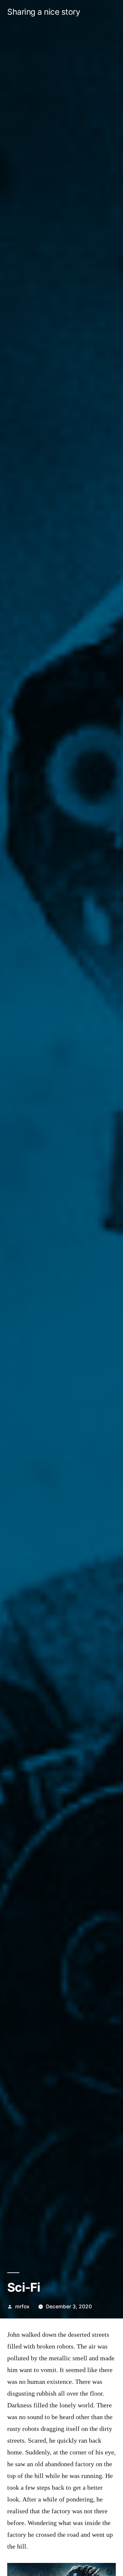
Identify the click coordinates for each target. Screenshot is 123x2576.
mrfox (22, 2307)
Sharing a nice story (44, 12)
